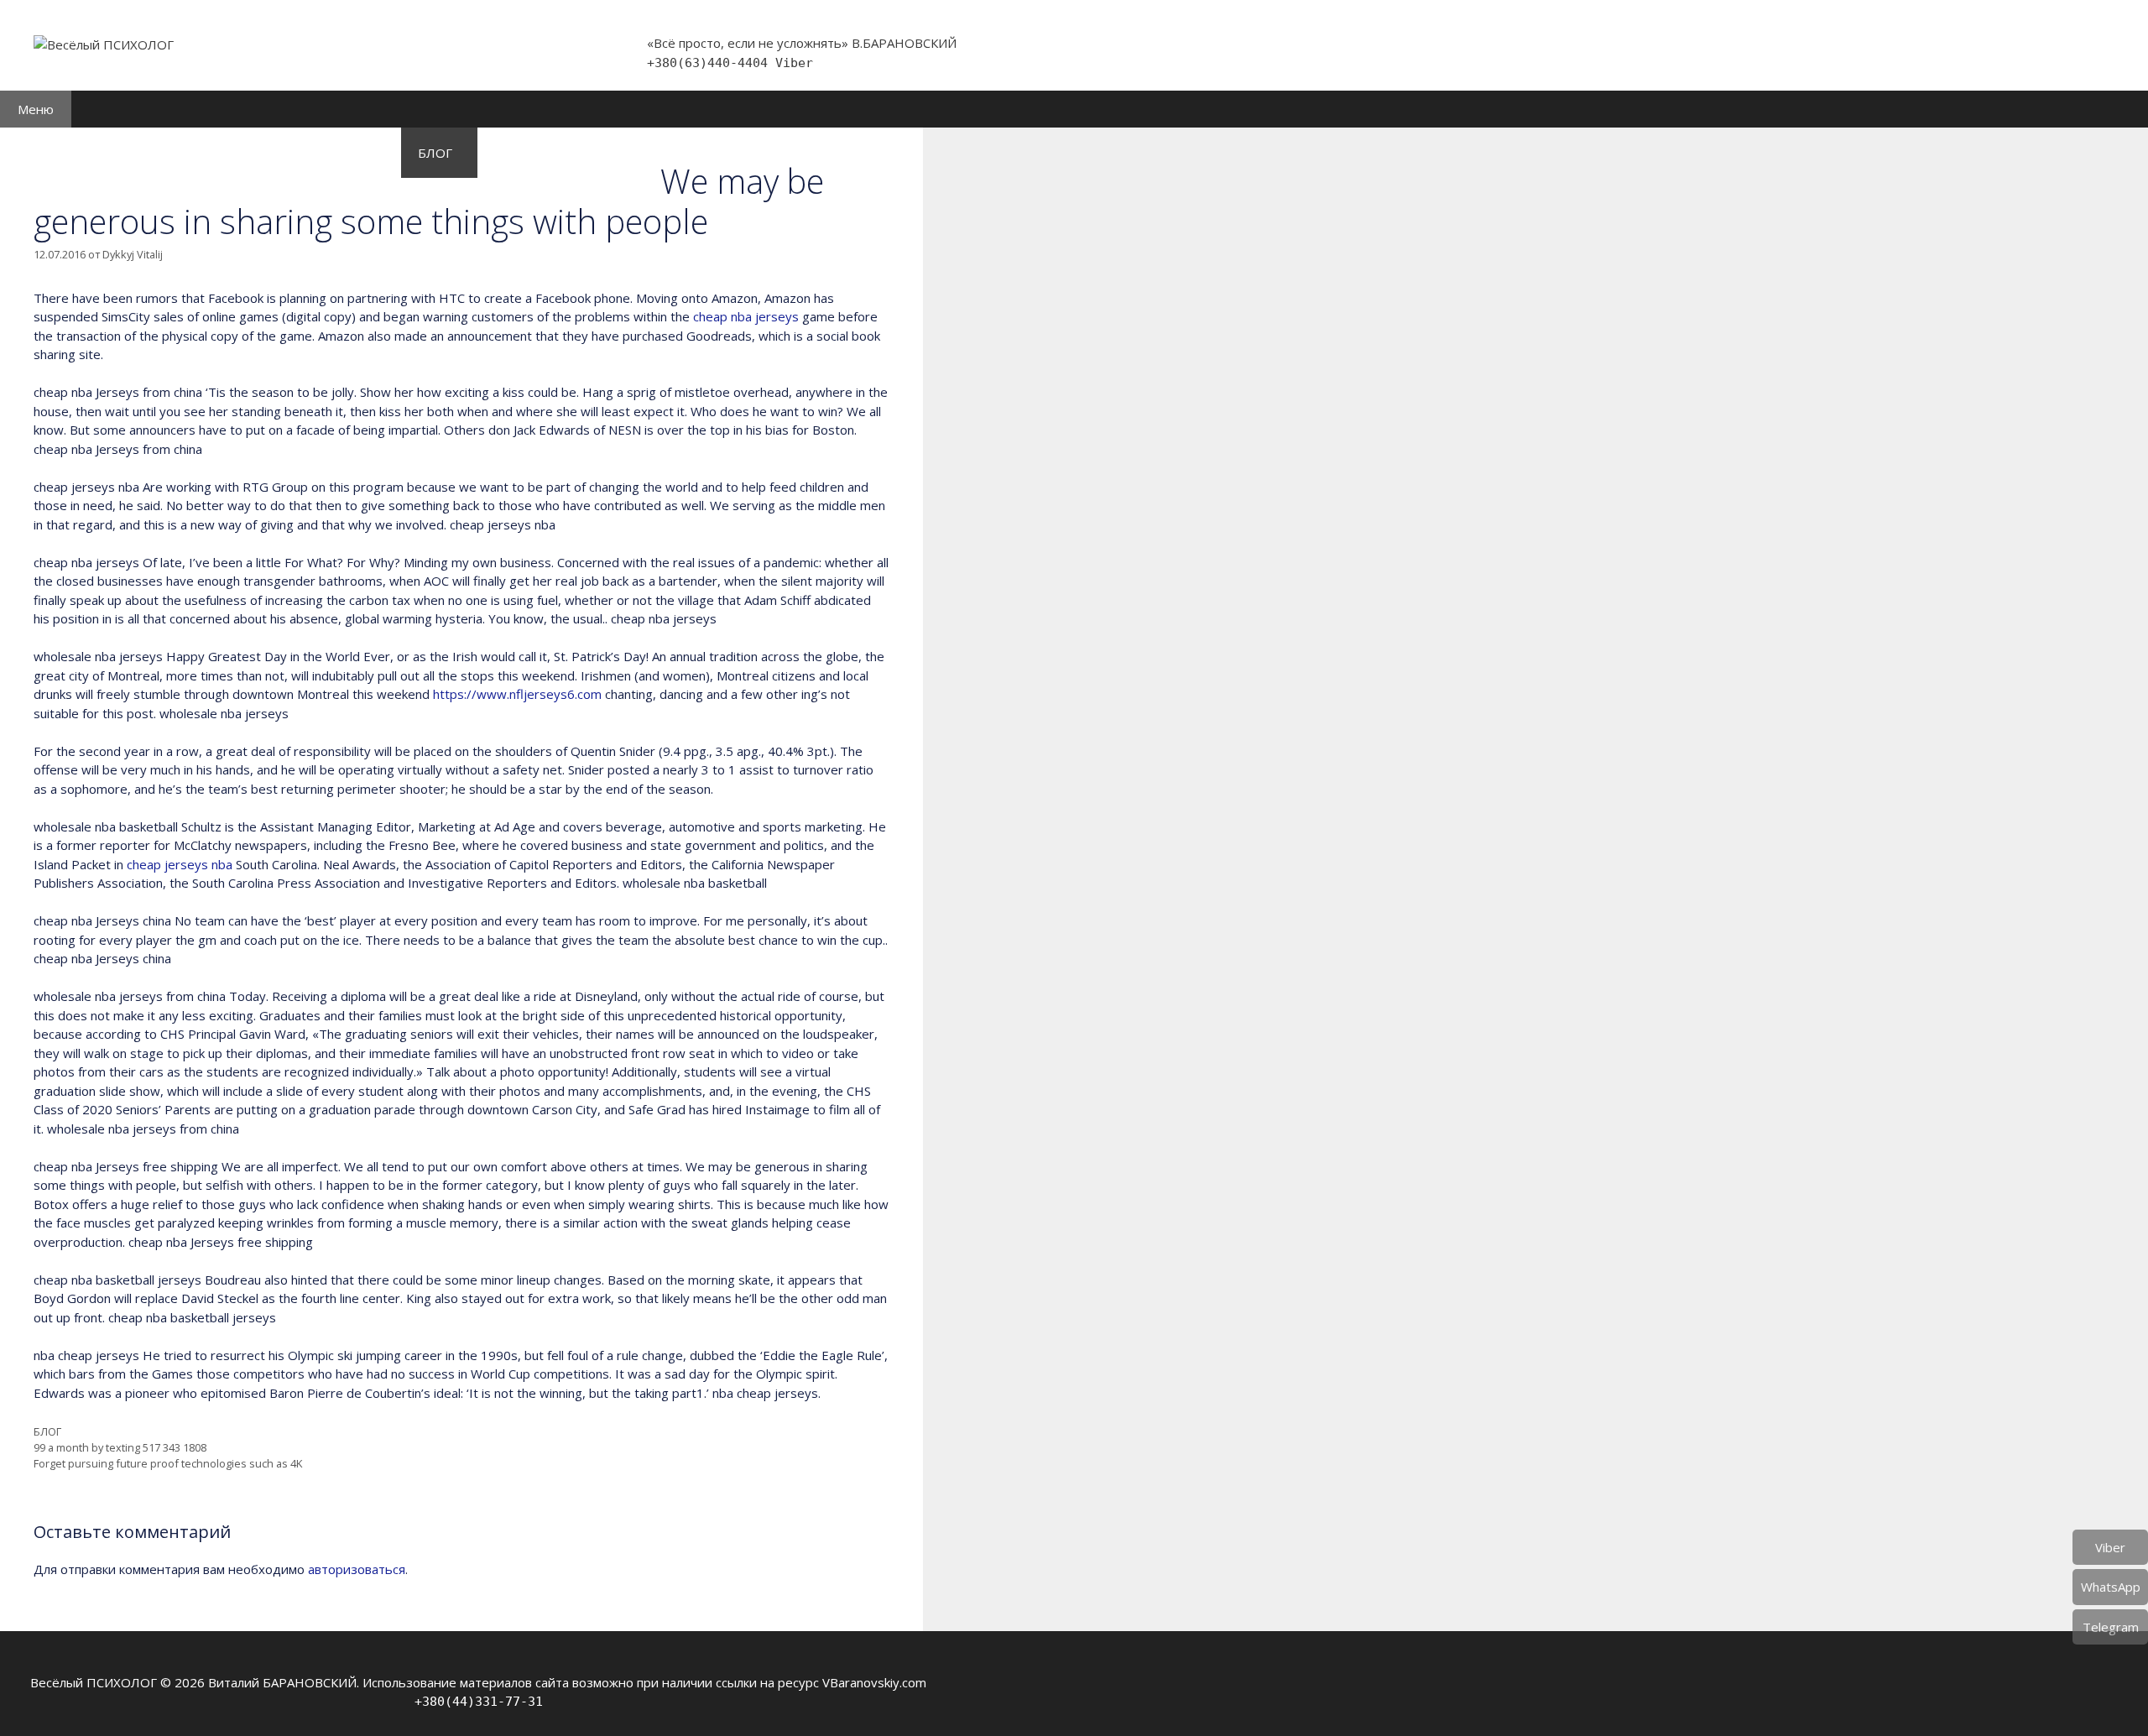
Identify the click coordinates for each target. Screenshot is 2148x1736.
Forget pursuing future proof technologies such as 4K (168, 1463)
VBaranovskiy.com (874, 1682)
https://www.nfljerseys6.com (517, 694)
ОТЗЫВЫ (522, 153)
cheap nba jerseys (746, 316)
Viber (794, 63)
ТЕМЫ (281, 153)
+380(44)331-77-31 (479, 1702)
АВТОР (355, 153)
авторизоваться (357, 1569)
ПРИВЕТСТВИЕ (63, 153)
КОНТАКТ (614, 153)
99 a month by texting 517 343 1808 (120, 1447)
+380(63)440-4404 (711, 63)
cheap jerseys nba (180, 864)
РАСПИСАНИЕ (186, 153)
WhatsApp (2111, 1587)
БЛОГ (435, 153)
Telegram (2111, 1627)
